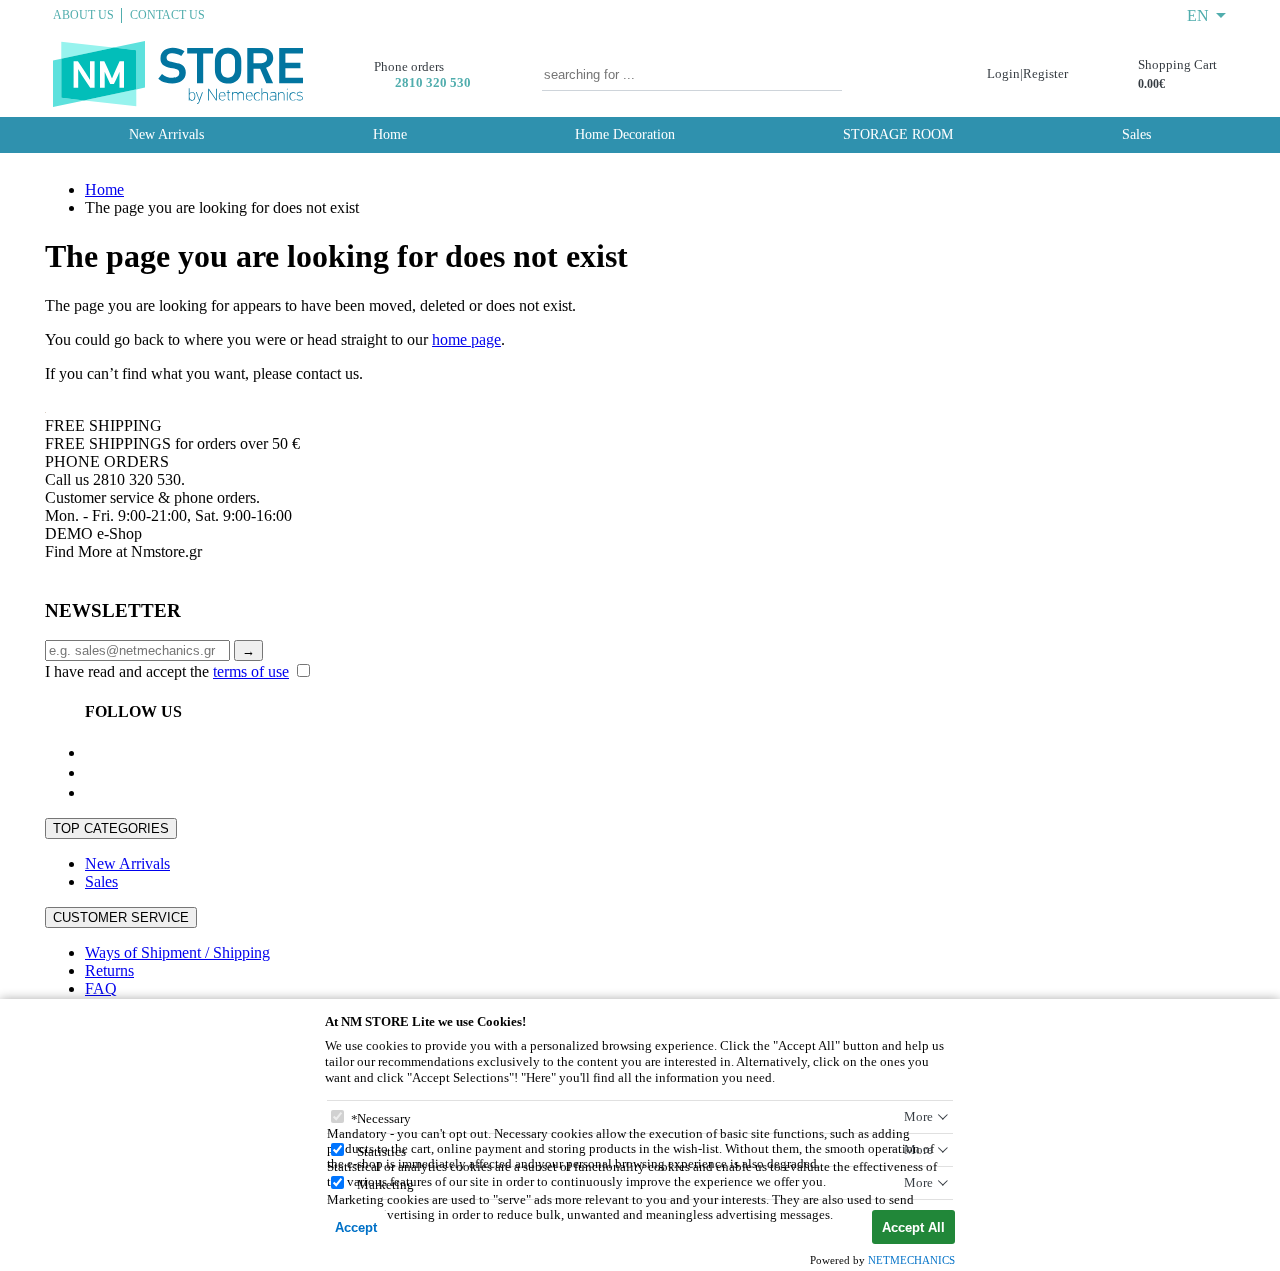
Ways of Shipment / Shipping (177, 952)
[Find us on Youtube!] (93, 772)
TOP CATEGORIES (111, 828)
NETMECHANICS (911, 1260)
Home (390, 134)
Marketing (385, 1184)
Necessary (384, 1118)
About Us (83, 15)
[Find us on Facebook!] (93, 752)
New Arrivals (166, 134)
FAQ (101, 988)
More (918, 1116)
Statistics (381, 1151)
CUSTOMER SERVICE (121, 917)
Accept (356, 1227)
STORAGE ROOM (898, 134)
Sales (1136, 134)
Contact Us (167, 15)
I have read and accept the (167, 671)
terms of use (251, 671)
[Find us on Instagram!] (93, 792)
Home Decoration (625, 134)
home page (466, 339)
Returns (109, 970)
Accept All (913, 1227)
